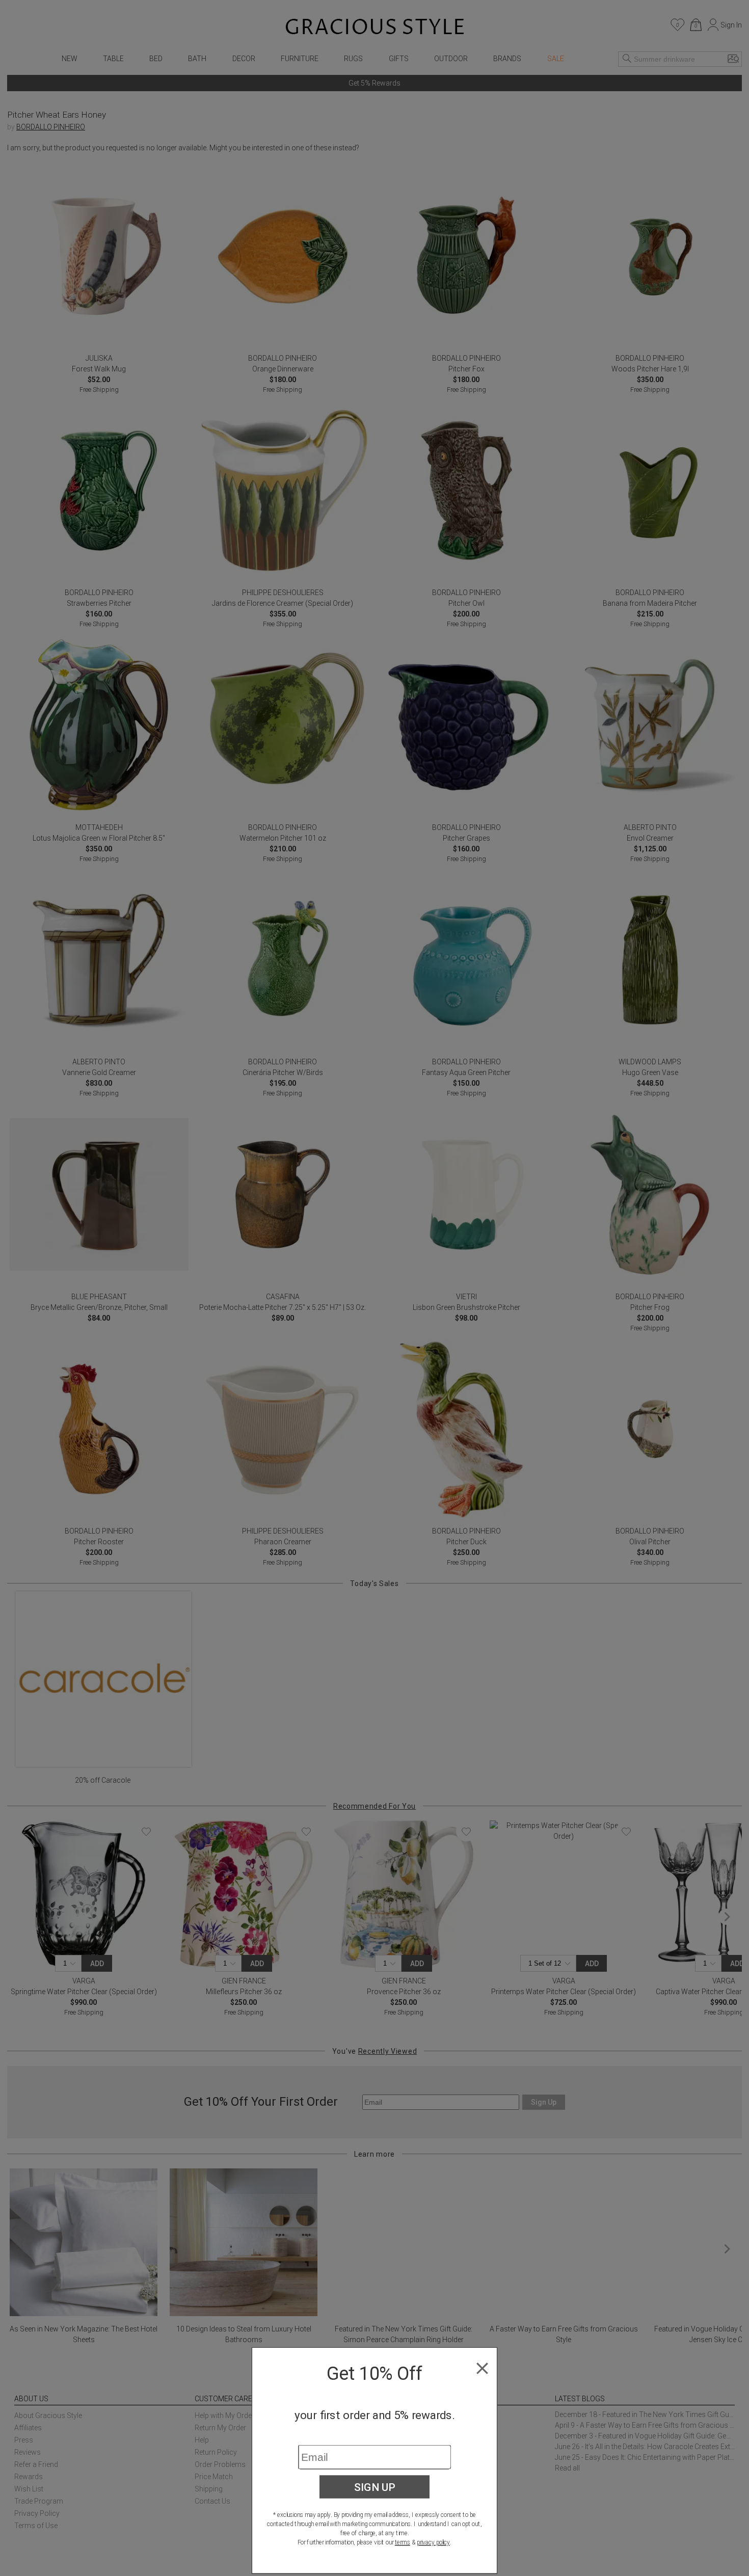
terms (403, 2542)
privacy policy (433, 2542)
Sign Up (375, 2487)
